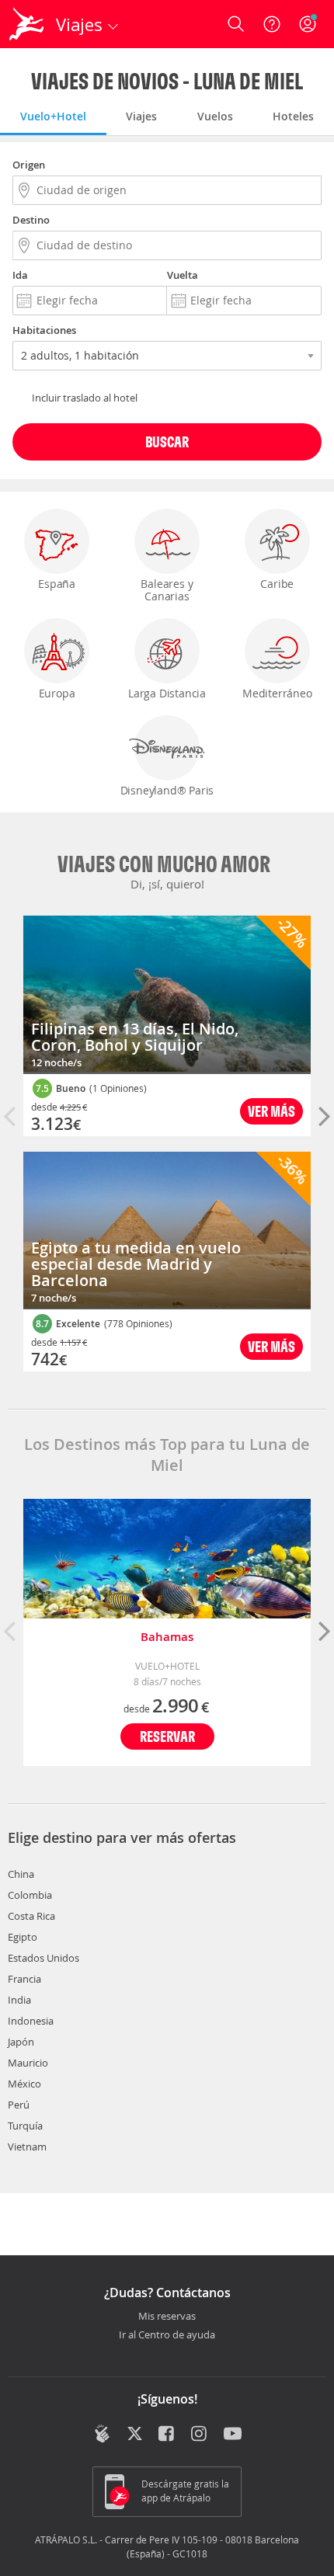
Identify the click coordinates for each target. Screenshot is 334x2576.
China (21, 1874)
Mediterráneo (277, 693)
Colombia (30, 1895)
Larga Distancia (167, 693)
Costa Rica (31, 1916)
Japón (21, 2042)
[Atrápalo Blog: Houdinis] (102, 2434)
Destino (31, 220)
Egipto (23, 1937)
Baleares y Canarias (167, 590)
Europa (57, 693)
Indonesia (31, 2021)
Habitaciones (44, 330)
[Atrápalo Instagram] (200, 2435)
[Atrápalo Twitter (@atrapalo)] (135, 2435)
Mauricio (28, 2063)
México (24, 2084)
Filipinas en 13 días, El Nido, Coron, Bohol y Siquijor (135, 1037)
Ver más (271, 1111)
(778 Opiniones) (138, 1323)
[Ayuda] (272, 24)
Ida (20, 275)
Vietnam (27, 2147)
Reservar (167, 1736)
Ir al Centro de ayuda (167, 2335)
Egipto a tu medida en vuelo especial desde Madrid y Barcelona (136, 1264)
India (19, 2000)
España (57, 584)
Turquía (25, 2126)
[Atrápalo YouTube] (233, 2435)
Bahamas (167, 1637)
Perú (19, 2105)
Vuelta (183, 275)
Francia (24, 1979)
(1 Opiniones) (118, 1088)
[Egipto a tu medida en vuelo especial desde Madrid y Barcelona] (167, 1231)
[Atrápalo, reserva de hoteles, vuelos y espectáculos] (26, 24)
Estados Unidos (43, 1958)
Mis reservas (167, 2317)
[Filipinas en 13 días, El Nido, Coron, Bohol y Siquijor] (167, 995)
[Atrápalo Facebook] (167, 2435)
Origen (29, 165)
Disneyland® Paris (167, 790)
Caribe (277, 584)
